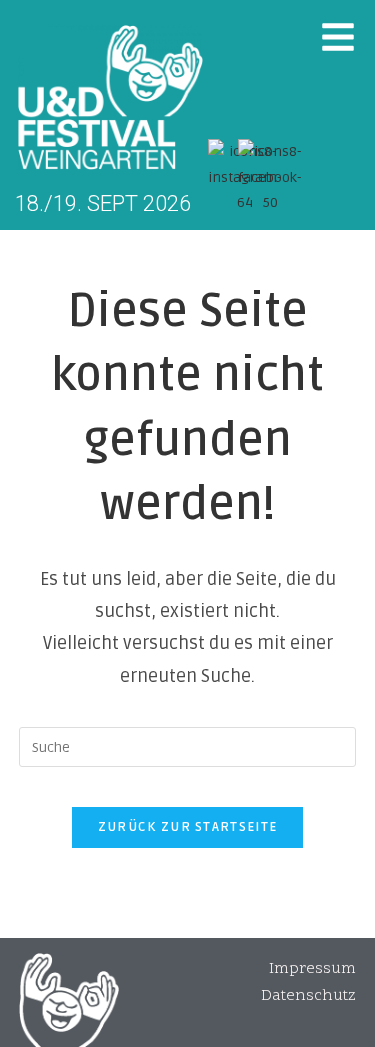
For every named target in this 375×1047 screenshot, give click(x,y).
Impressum (312, 969)
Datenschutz (308, 996)
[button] (338, 37)
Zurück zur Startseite (187, 827)
